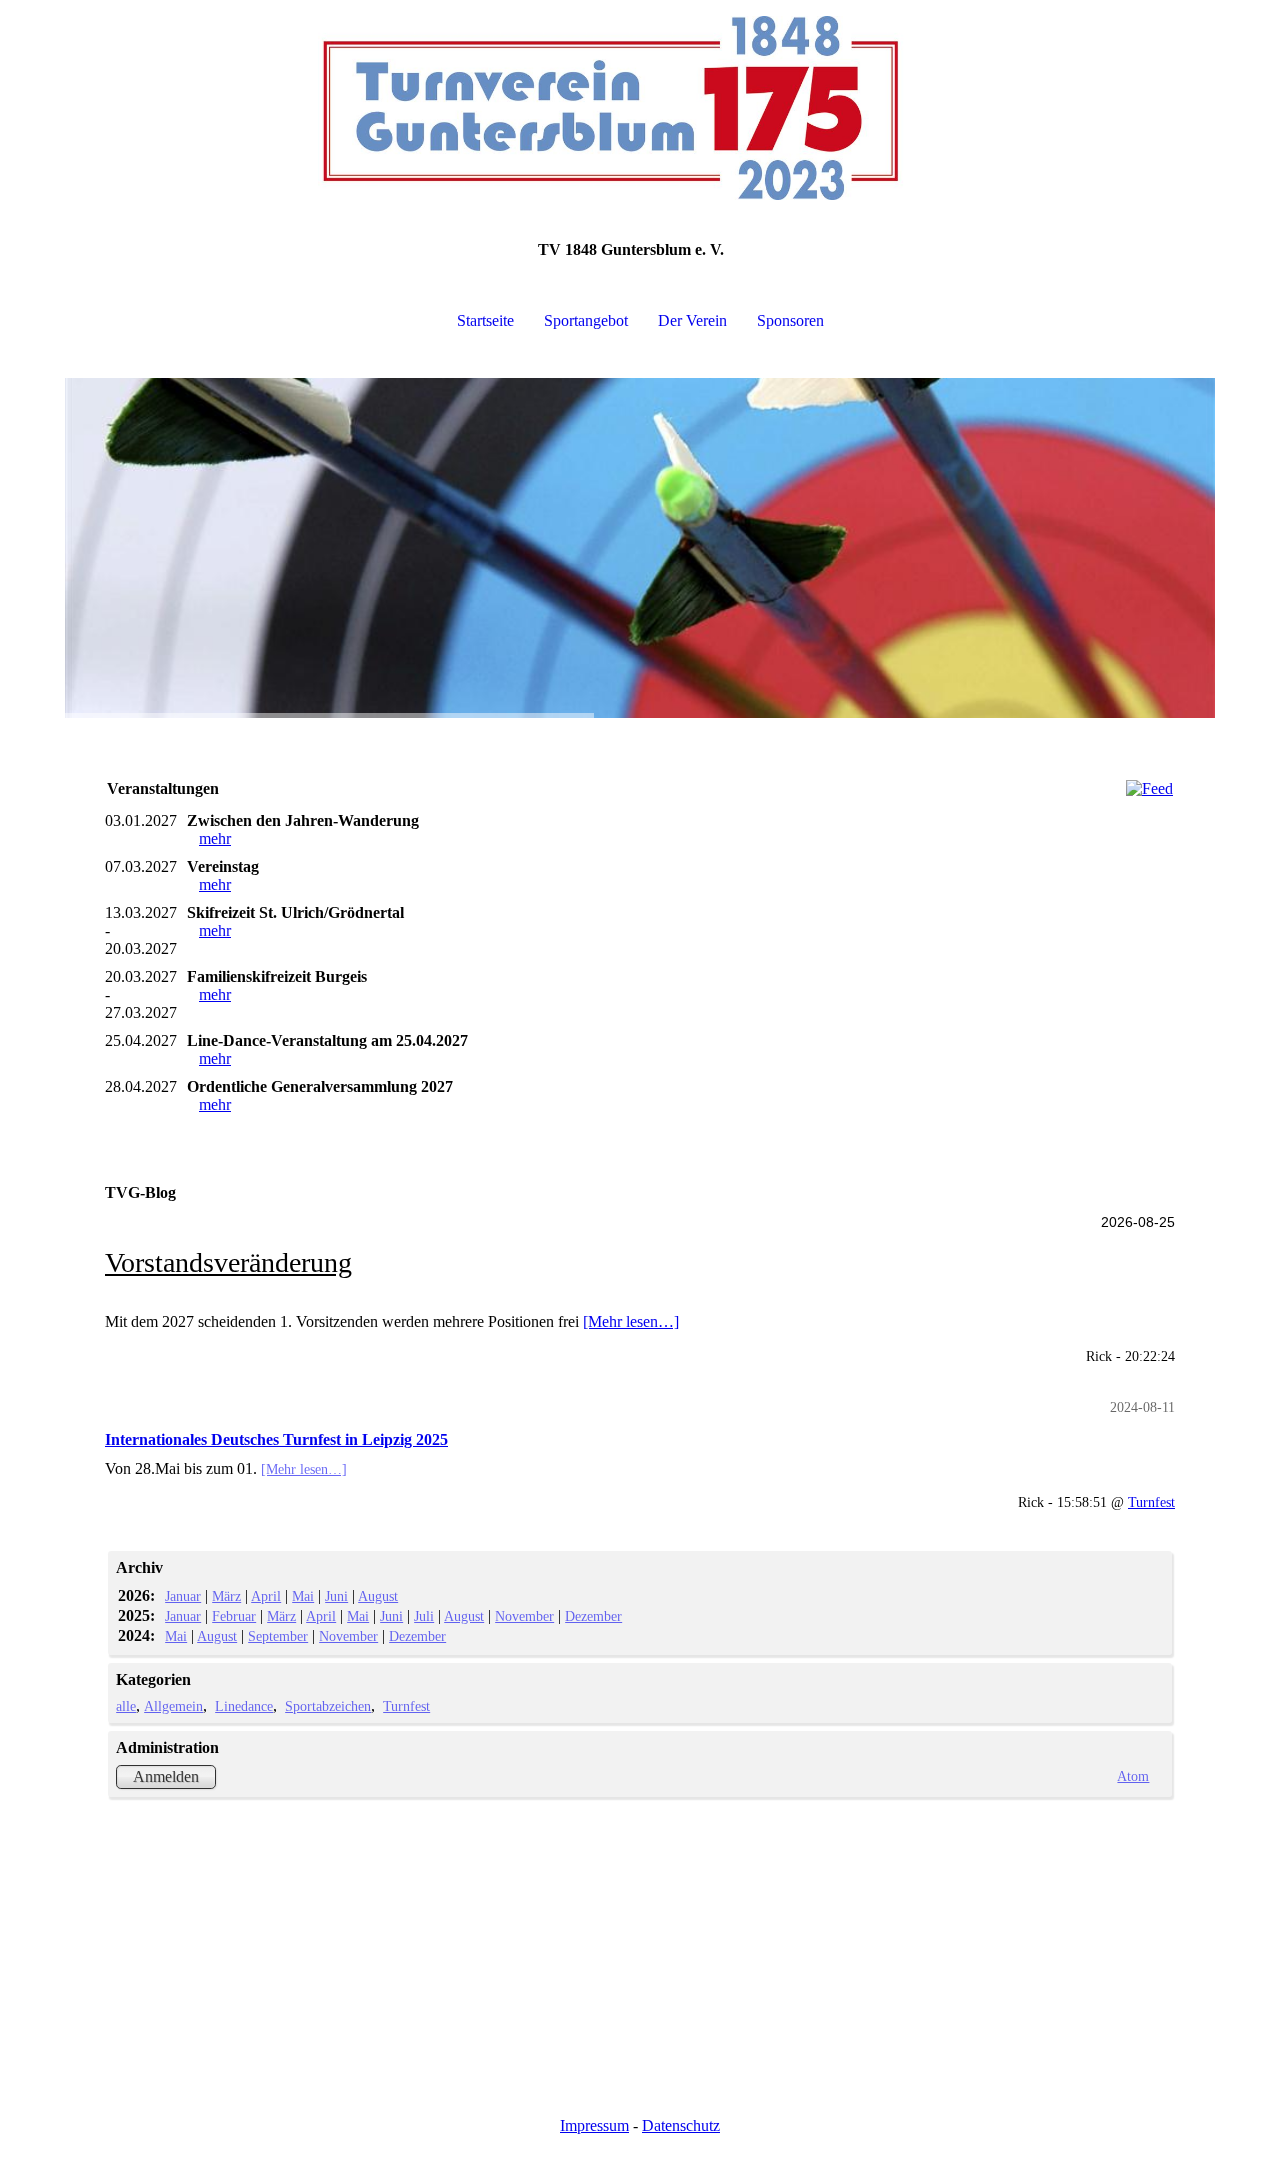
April (266, 1596)
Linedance (244, 1706)
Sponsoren (790, 320)
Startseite (485, 320)
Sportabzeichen (328, 1706)
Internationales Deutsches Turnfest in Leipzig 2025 (276, 1439)
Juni (336, 1596)
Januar (183, 1596)
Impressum (594, 2125)
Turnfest (1151, 1502)
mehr (215, 838)
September (278, 1636)
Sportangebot (586, 320)
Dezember (593, 1616)
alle (126, 1706)
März (226, 1596)
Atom (1133, 1776)
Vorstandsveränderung (228, 1262)
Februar (234, 1616)
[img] (640, 100)
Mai (303, 1596)
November (524, 1616)
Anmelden (166, 1776)
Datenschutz (681, 2125)
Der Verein (692, 320)
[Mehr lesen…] (631, 1321)
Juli (424, 1616)
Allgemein (173, 1706)
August (378, 1596)
